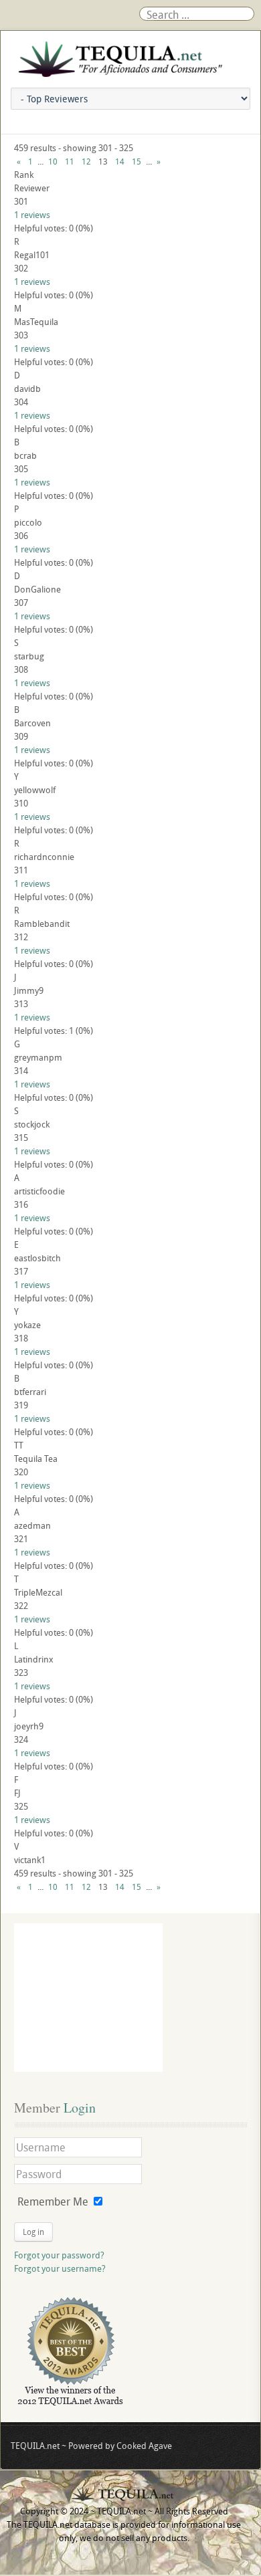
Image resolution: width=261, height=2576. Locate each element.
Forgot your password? (59, 2255)
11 (70, 161)
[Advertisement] (88, 1998)
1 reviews (32, 215)
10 (53, 161)
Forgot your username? (60, 2268)
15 (137, 161)
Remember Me (53, 2202)
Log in (33, 2232)
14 (120, 161)
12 (86, 161)
